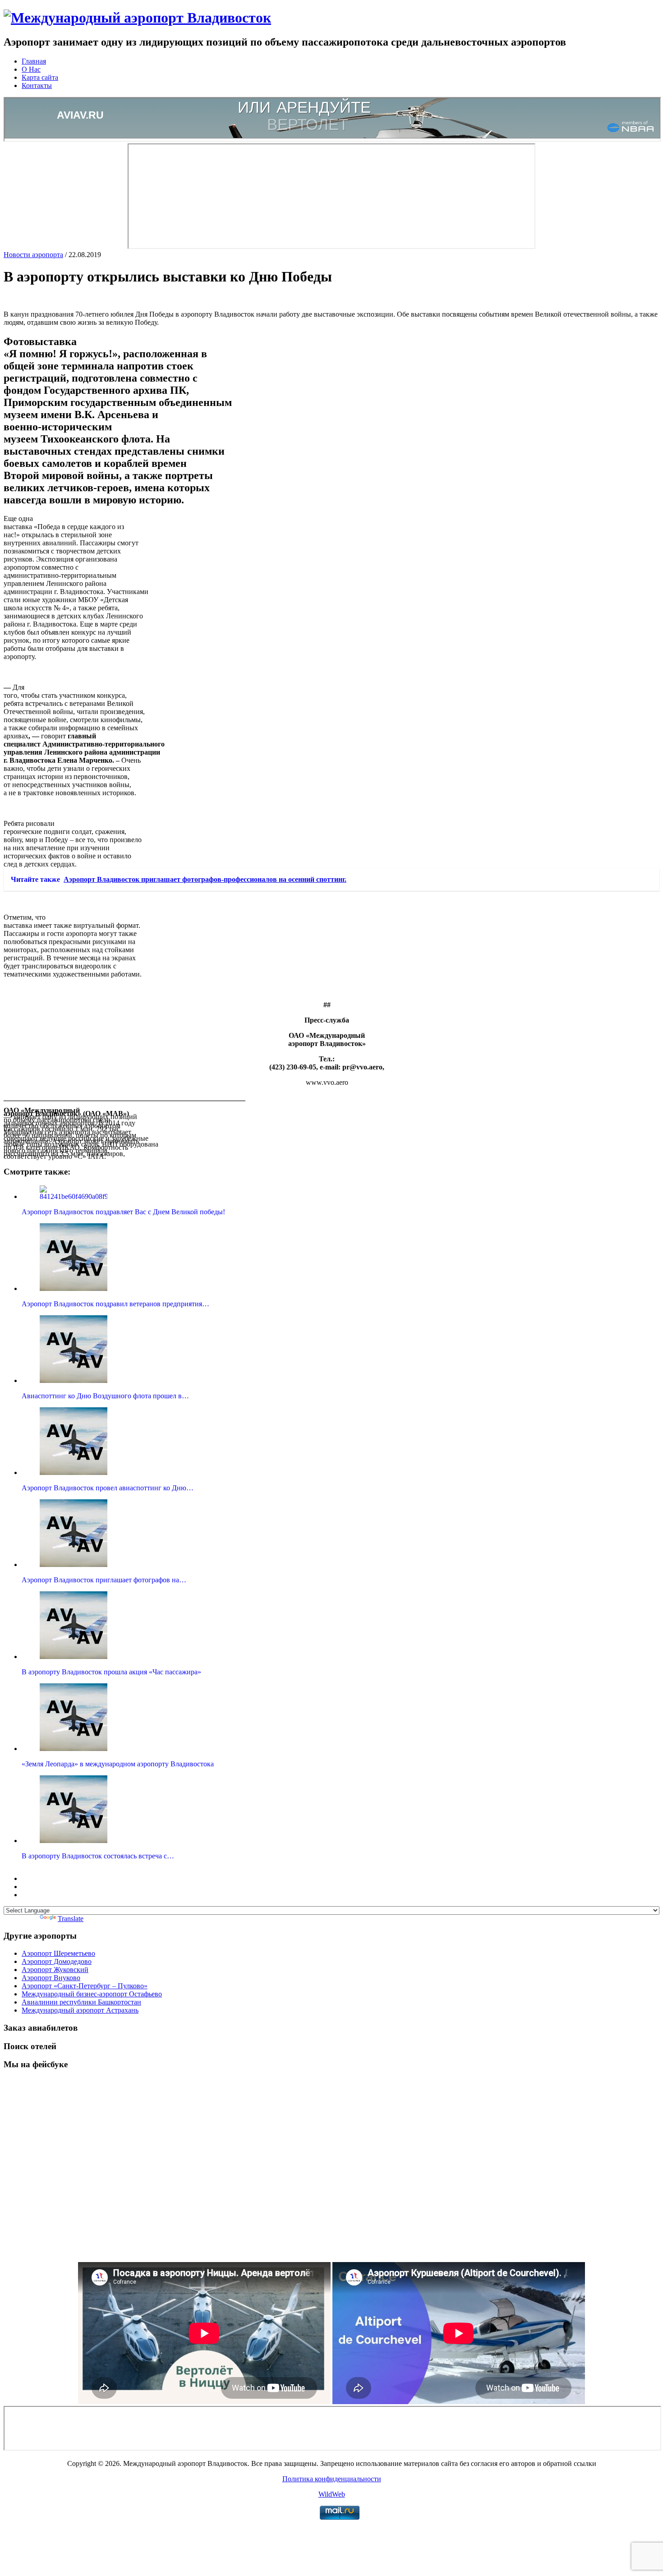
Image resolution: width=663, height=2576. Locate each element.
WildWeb (332, 2494)
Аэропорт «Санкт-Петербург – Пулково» (85, 1986)
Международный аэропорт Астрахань (80, 2010)
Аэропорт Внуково (51, 1978)
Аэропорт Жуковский (55, 1970)
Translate (71, 1919)
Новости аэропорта (33, 255)
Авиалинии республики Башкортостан (81, 2002)
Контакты (37, 85)
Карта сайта (40, 77)
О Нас (31, 69)
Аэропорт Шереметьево (58, 1953)
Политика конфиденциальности (332, 2479)
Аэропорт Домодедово (57, 1961)
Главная (34, 61)
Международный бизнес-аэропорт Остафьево (92, 1994)
